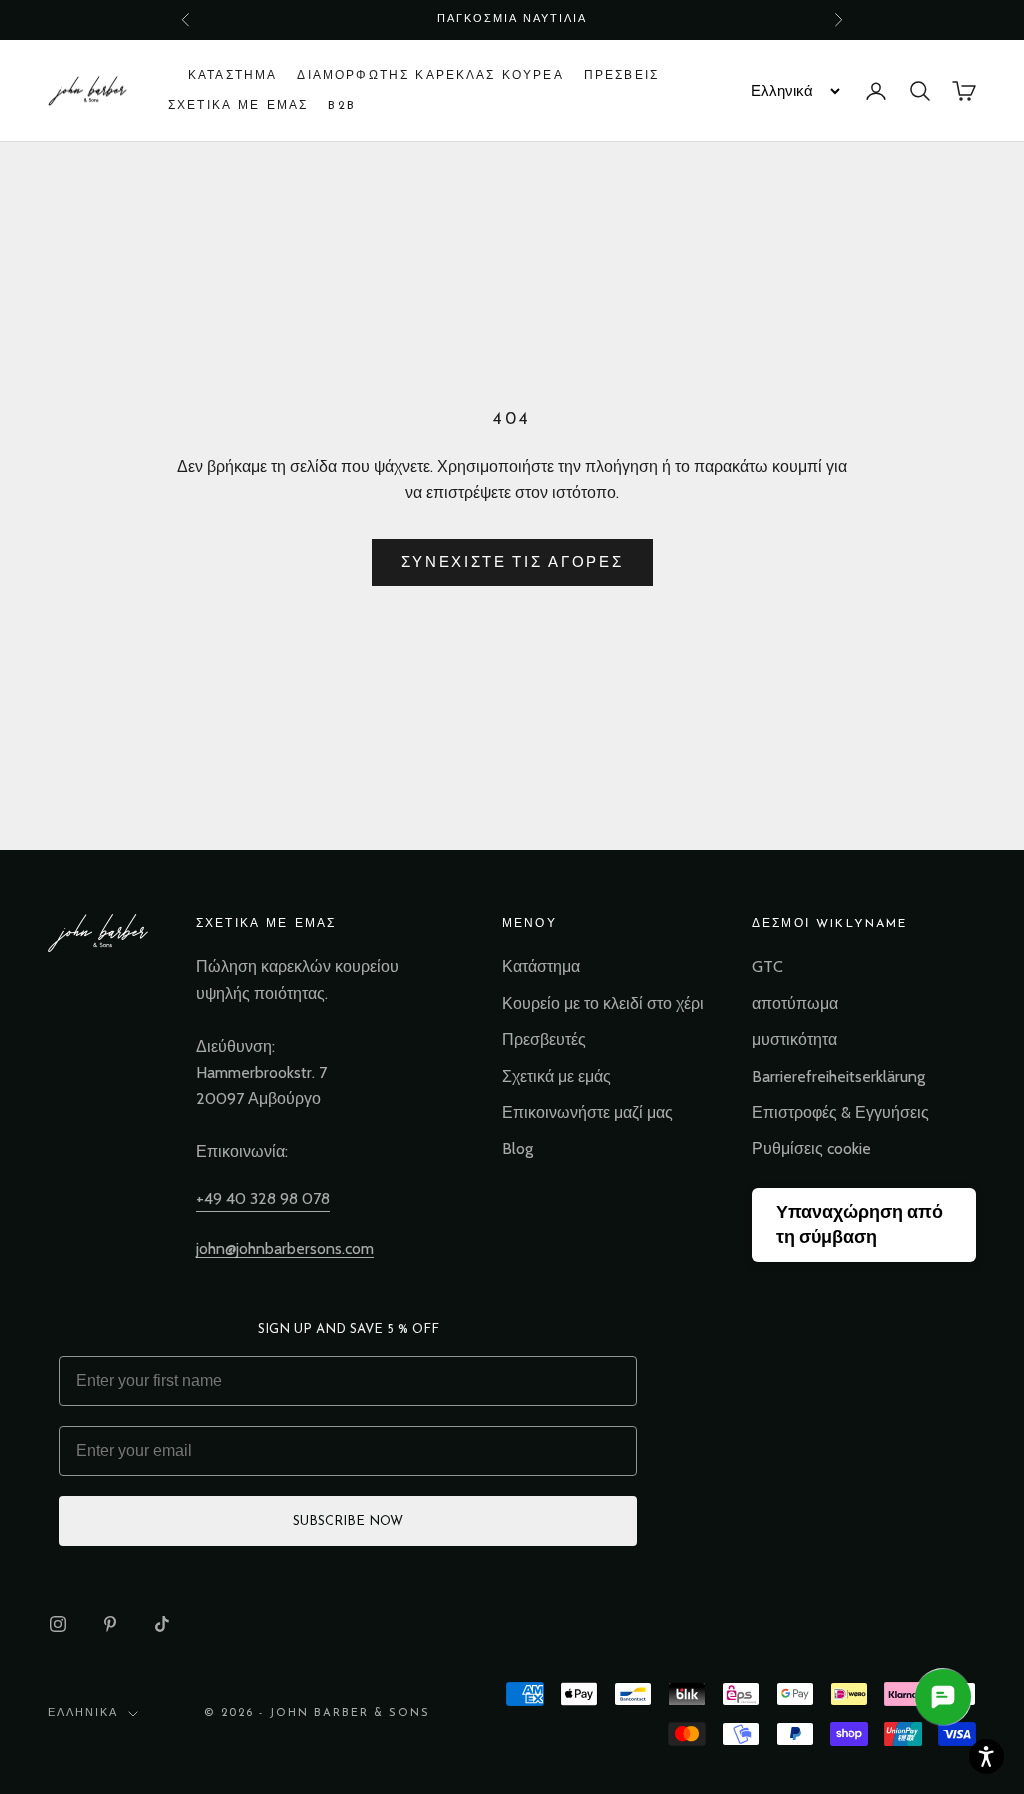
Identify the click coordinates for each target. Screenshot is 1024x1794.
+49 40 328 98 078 (263, 1198)
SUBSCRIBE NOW (348, 1521)
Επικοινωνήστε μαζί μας (587, 1112)
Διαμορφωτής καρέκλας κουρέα (430, 76)
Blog (517, 1148)
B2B (341, 106)
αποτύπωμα (795, 1003)
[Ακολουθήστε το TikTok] (162, 1624)
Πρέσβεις (621, 76)
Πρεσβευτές (544, 1039)
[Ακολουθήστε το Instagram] (58, 1624)
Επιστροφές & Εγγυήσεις (840, 1112)
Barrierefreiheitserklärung (838, 1076)
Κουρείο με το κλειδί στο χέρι (603, 1003)
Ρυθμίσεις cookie (811, 1148)
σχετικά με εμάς (238, 106)
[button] (986, 1756)
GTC (767, 966)
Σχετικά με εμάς (556, 1076)
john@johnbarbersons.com (285, 1248)
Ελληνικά (83, 1713)
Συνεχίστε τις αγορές (512, 562)
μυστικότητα (794, 1039)
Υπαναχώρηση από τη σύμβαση (859, 1224)
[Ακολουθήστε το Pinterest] (110, 1624)
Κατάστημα (232, 76)
